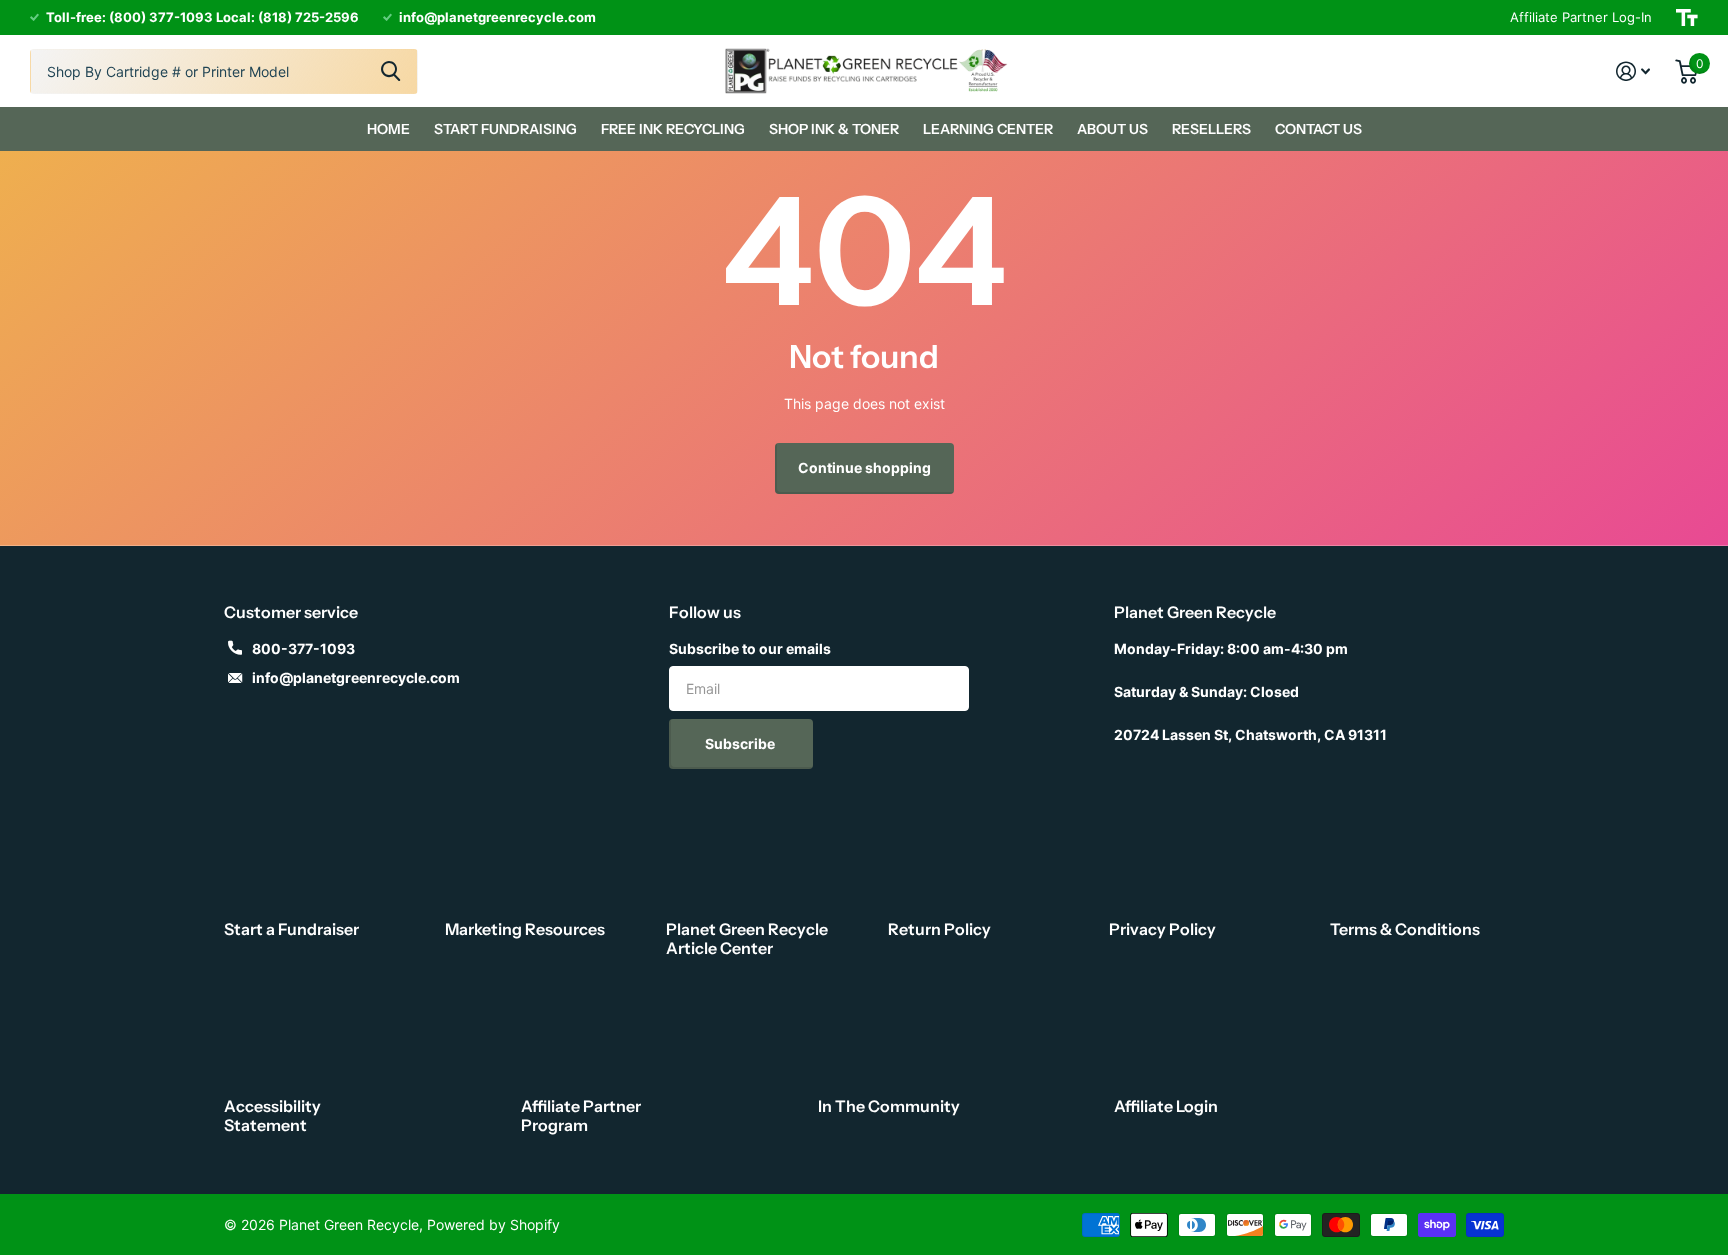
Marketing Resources (525, 929)
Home (388, 129)
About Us (1112, 129)
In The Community (889, 1106)
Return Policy (939, 929)
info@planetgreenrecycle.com (356, 677)
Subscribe (741, 743)
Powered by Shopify (493, 1224)
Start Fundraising (505, 129)
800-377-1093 (303, 648)
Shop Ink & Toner (834, 129)
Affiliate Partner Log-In (1581, 17)
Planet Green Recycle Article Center (747, 938)
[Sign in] (1633, 71)
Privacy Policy (1162, 929)
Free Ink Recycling (673, 129)
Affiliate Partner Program (581, 1115)
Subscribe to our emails (750, 648)
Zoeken (390, 71)
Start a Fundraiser (291, 929)
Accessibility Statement (272, 1115)
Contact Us (1318, 129)
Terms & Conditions (1405, 929)
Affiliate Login (1166, 1106)
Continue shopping (864, 467)
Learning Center (988, 129)
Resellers (1211, 129)
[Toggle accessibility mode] (1687, 17)
